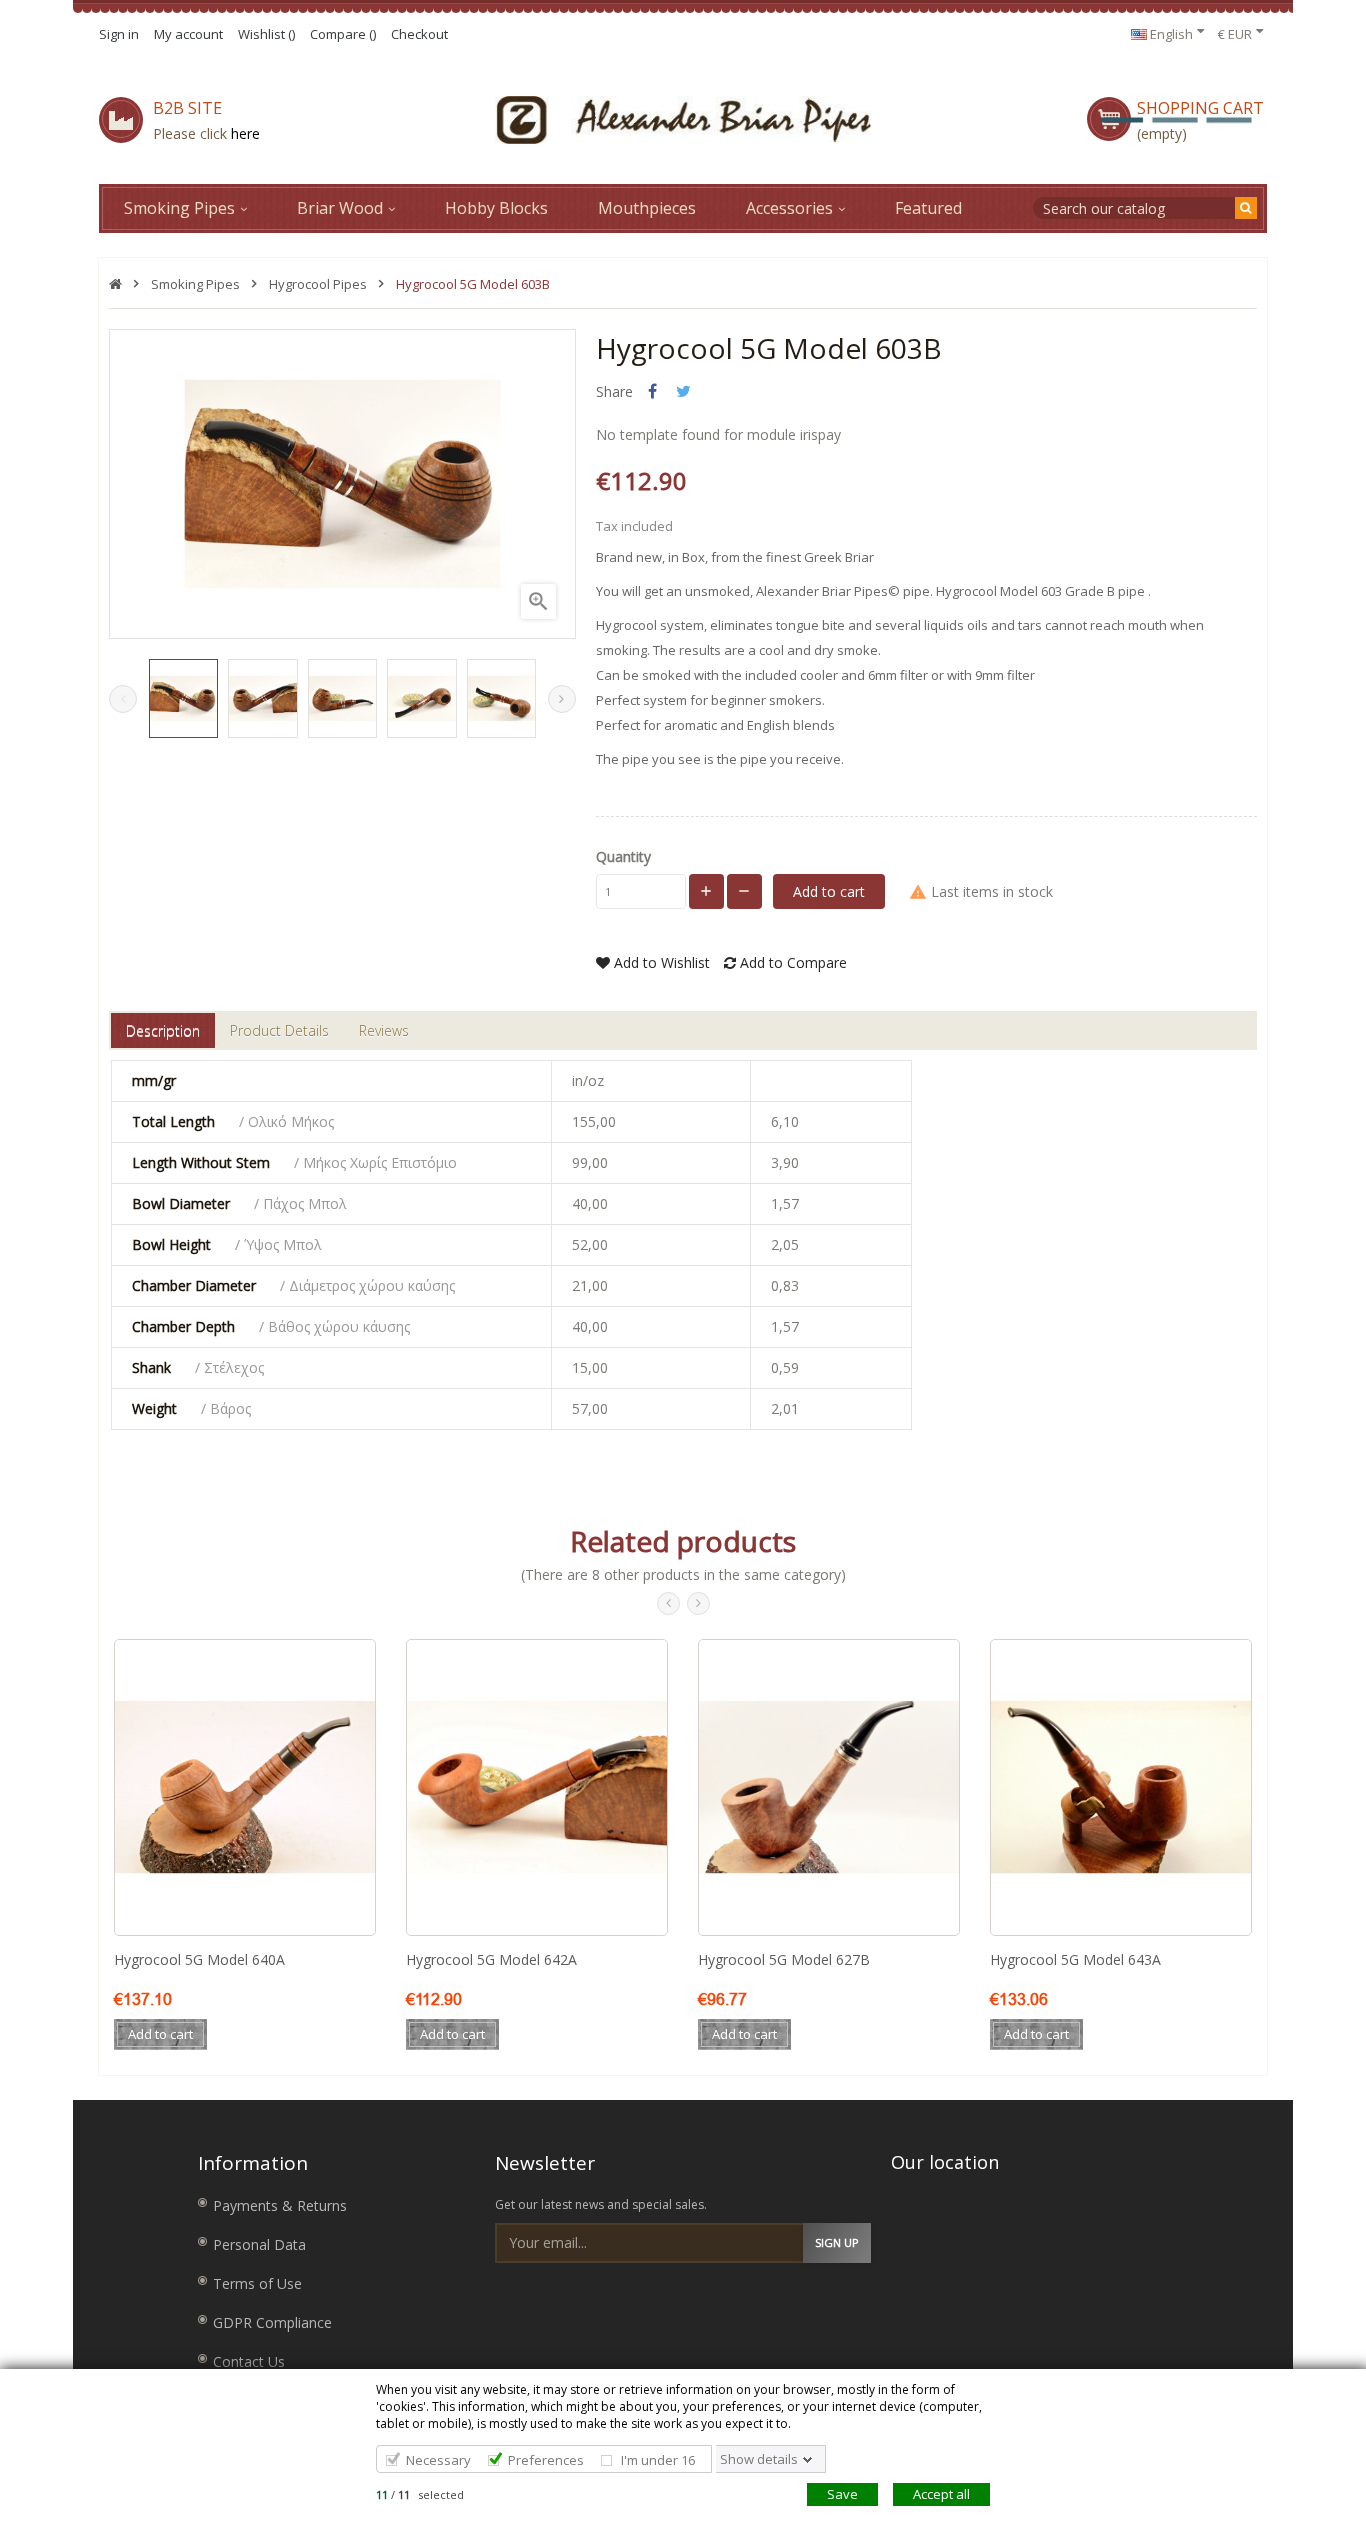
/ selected (420, 2494)
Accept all (941, 2494)
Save (842, 2494)
